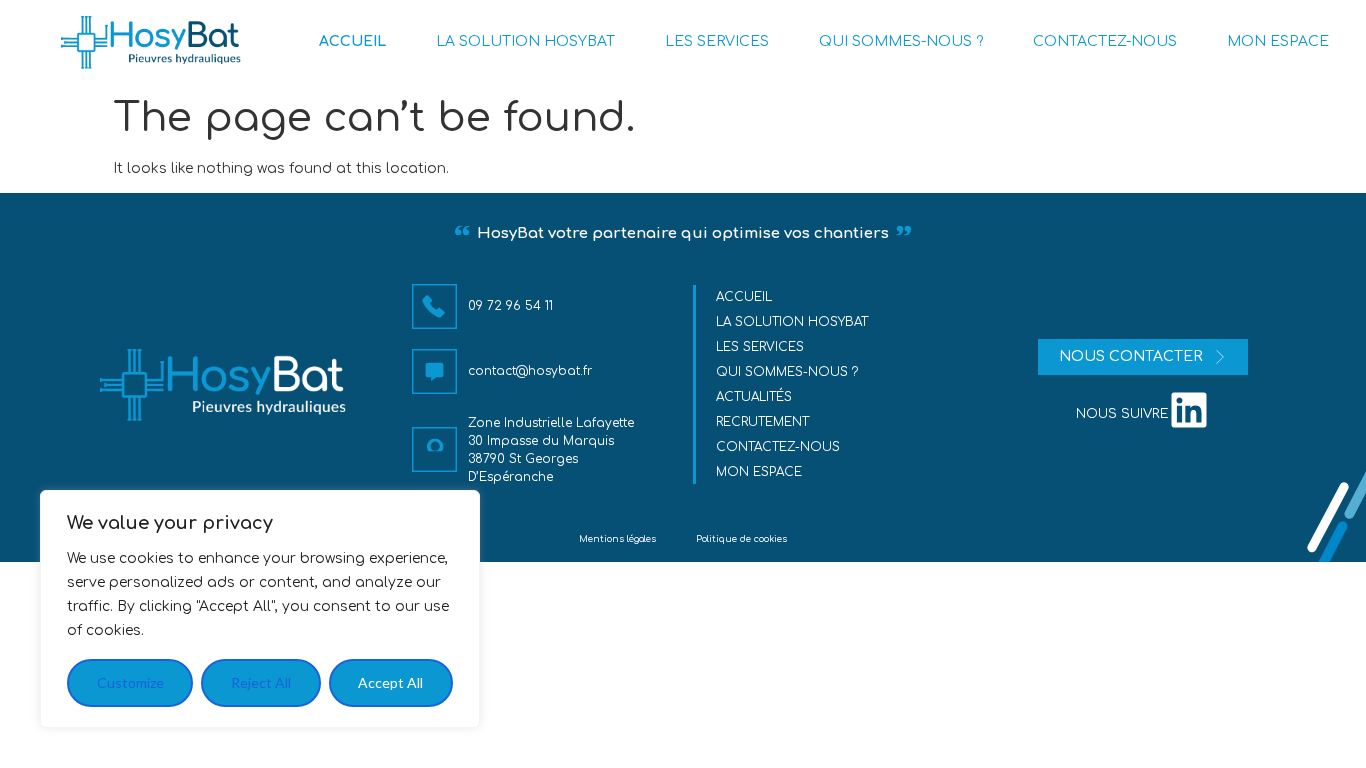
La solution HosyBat (792, 322)
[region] (260, 609)
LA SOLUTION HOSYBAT (525, 41)
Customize (130, 682)
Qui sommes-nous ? (787, 372)
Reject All (261, 682)
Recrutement (762, 422)
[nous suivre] (1189, 410)
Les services (760, 347)
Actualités (754, 397)
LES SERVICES (717, 41)
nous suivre (1122, 414)
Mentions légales (617, 539)
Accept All (390, 682)
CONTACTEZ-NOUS (1105, 41)
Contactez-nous (778, 447)
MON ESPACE (1278, 41)
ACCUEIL (352, 41)
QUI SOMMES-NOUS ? (901, 41)
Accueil (744, 297)
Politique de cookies (741, 539)
